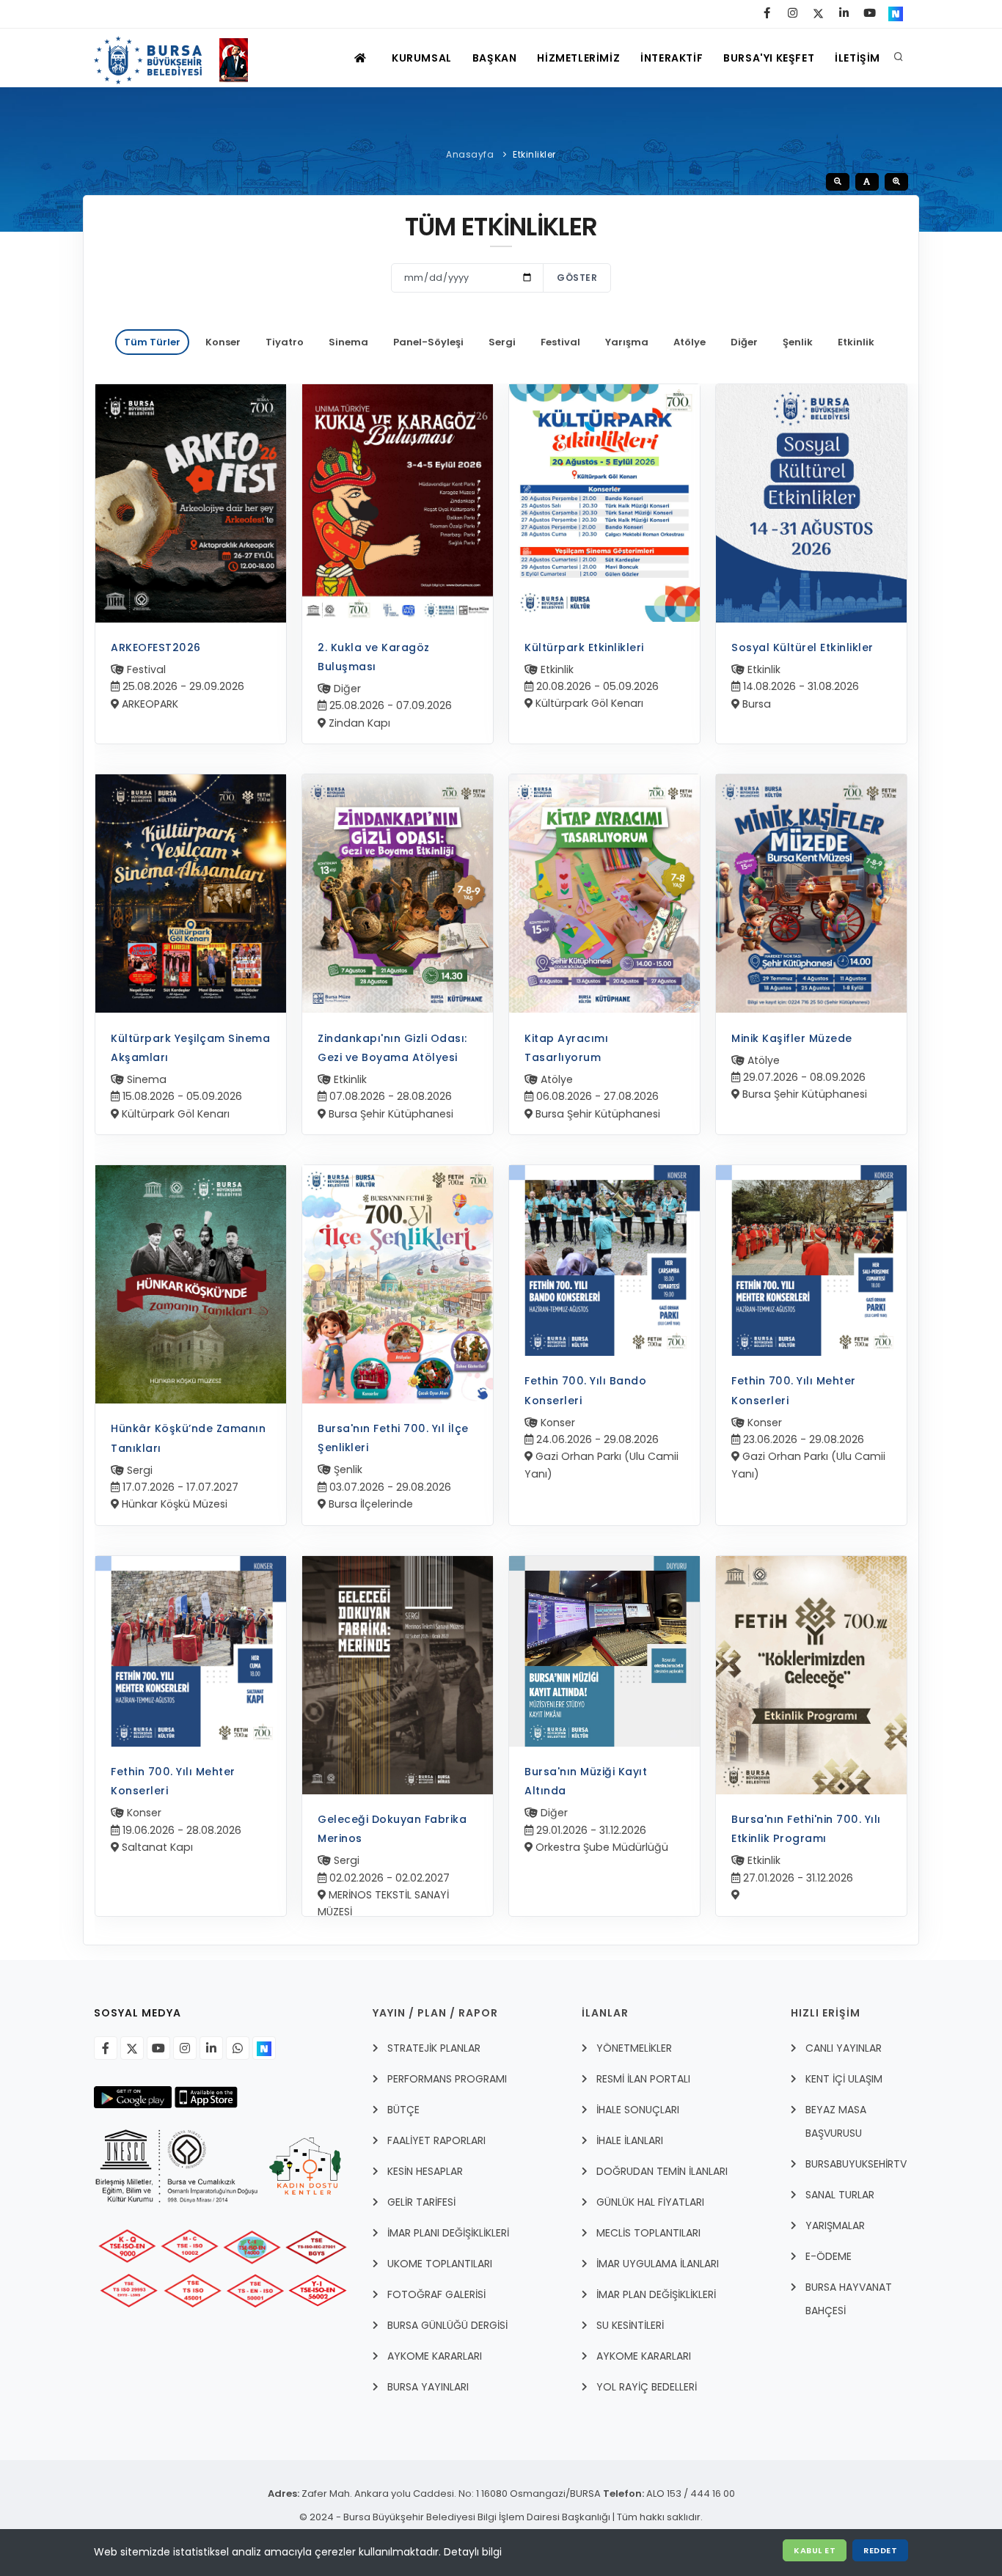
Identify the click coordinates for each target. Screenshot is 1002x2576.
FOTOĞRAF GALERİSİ (436, 2294)
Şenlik (798, 342)
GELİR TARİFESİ (421, 2202)
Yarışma (627, 342)
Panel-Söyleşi (428, 342)
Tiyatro (285, 342)
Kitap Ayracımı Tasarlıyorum (566, 1048)
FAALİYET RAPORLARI (436, 2140)
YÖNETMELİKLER (634, 2048)
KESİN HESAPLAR (425, 2171)
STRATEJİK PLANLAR (434, 2048)
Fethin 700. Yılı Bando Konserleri (585, 1390)
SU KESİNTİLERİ (630, 2325)
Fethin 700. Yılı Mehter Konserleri (794, 1390)
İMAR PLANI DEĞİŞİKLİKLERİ (448, 2233)
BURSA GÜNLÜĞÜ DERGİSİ (447, 2325)
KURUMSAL (422, 58)
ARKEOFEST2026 (156, 647)
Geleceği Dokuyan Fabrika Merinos (392, 1829)
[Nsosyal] (264, 2048)
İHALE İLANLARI (630, 2140)
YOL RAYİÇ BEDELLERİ (647, 2387)
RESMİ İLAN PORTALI (643, 2079)
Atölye (690, 342)
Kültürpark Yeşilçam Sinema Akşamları (190, 1048)
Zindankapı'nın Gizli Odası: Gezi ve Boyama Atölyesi (392, 1048)
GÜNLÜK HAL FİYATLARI (650, 2202)
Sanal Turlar (840, 2195)
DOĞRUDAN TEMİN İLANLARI (662, 2171)
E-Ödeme (829, 2256)
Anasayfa (470, 154)
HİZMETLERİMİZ (578, 58)
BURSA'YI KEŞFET (769, 58)
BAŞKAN (495, 58)
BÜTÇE (403, 2110)
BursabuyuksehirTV (856, 2164)
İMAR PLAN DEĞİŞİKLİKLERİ (656, 2294)
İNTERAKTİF (672, 58)
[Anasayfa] (178, 58)
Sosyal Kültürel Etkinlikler (802, 647)
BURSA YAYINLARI (428, 2387)
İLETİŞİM (857, 58)
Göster (577, 278)
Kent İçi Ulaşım (844, 2079)
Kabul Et (815, 2550)
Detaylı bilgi (473, 2552)
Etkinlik (856, 342)
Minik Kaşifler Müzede (792, 1038)
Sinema (348, 342)
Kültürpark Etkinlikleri (584, 647)
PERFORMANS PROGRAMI (447, 2079)
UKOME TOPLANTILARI (440, 2264)
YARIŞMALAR (835, 2225)
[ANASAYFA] (362, 58)
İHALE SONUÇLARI (638, 2110)
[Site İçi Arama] (899, 58)
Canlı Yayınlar (844, 2048)
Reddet (880, 2550)
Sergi (502, 342)
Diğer (744, 342)
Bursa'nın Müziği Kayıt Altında (586, 1781)
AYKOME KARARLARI (435, 2356)
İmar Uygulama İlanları (658, 2264)
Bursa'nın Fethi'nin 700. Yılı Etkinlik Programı (806, 1829)
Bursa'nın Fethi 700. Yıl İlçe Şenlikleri (393, 1438)
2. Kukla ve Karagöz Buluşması (374, 657)
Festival (560, 342)
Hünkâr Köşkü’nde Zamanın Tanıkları (188, 1438)
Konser (223, 342)
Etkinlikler (534, 154)
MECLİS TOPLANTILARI (648, 2233)
